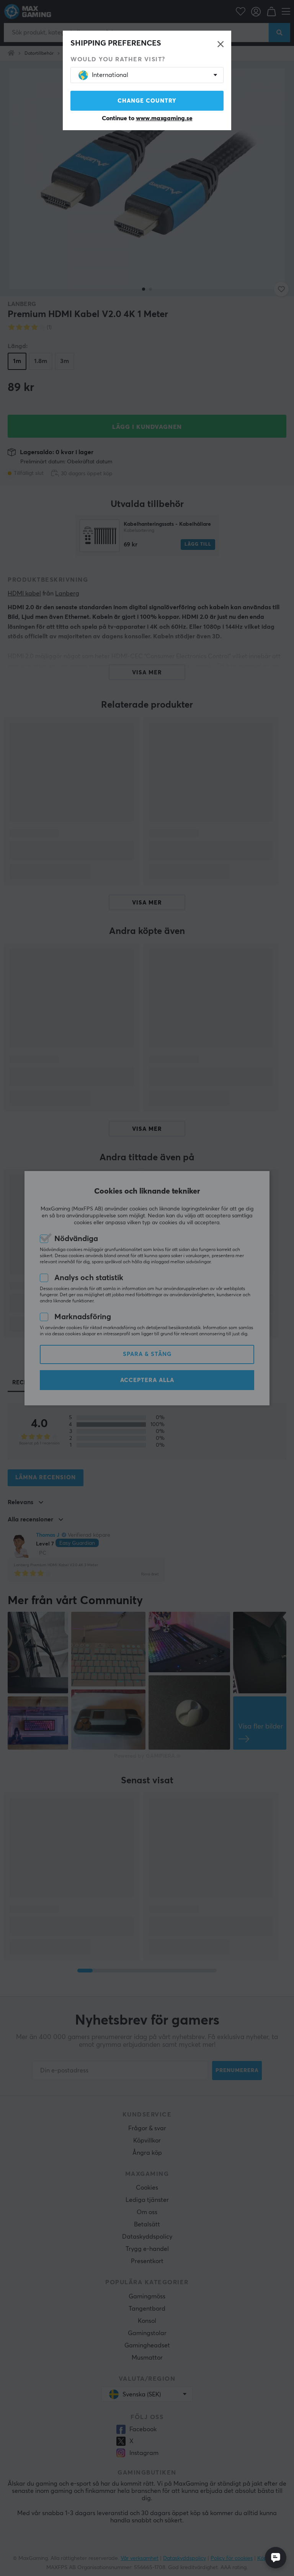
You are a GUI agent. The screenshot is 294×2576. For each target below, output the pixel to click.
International (110, 75)
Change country (147, 101)
